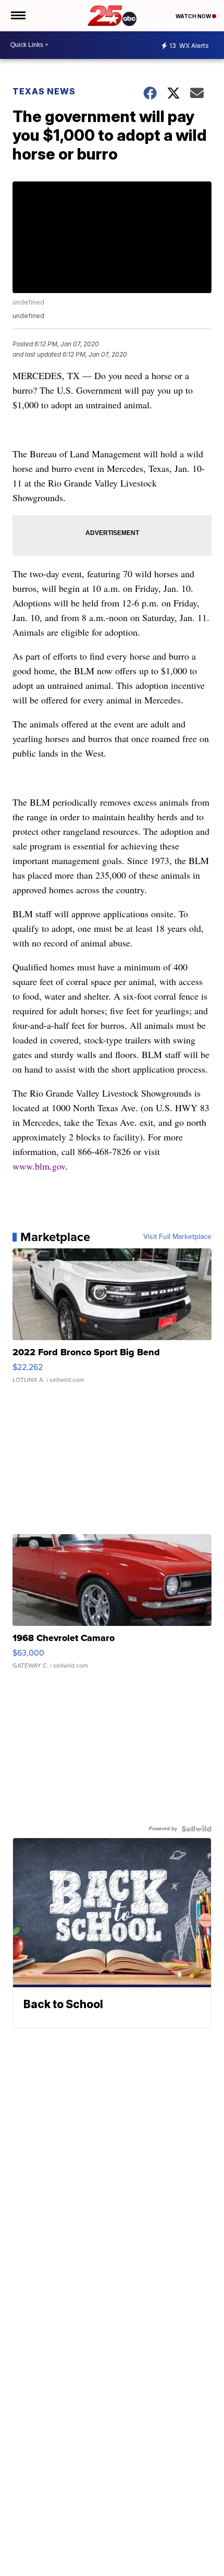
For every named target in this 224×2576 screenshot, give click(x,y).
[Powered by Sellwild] (196, 1829)
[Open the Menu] (17, 16)
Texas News (44, 91)
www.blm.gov (39, 1166)
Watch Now (194, 16)
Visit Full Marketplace (177, 1237)
